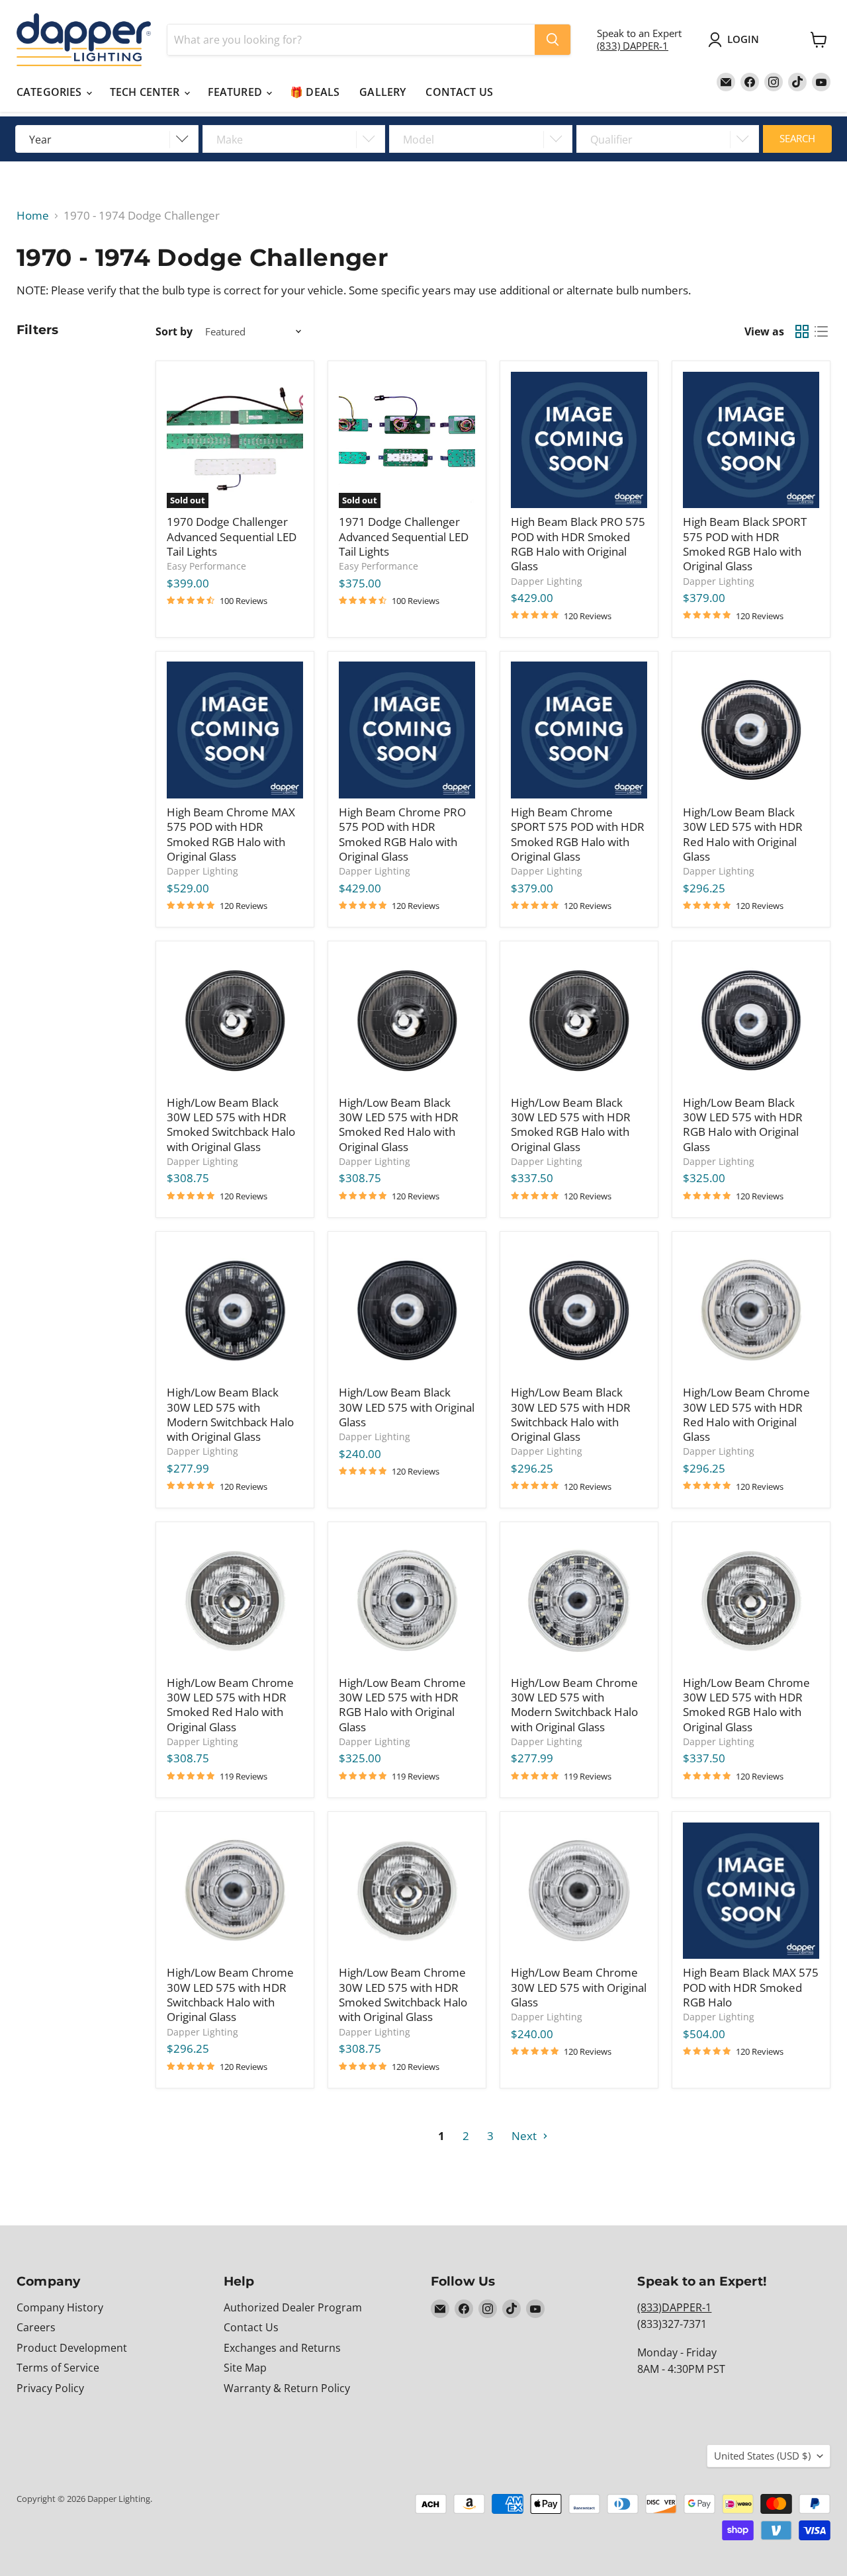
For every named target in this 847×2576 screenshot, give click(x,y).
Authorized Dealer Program (293, 2307)
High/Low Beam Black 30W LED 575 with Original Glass (407, 1407)
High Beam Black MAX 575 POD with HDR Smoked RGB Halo (751, 1987)
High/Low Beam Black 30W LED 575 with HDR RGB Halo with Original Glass (743, 1125)
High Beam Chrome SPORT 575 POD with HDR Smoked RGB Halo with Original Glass (578, 834)
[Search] (553, 40)
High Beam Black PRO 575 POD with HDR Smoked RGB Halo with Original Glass (578, 544)
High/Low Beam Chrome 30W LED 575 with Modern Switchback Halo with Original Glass (574, 1705)
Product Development (72, 2348)
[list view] (822, 332)
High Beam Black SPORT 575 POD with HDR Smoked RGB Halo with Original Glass (745, 544)
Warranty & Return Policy (287, 2388)
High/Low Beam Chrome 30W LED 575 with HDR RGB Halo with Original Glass (402, 1705)
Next (525, 2136)
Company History (60, 2307)
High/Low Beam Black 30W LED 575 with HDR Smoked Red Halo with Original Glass (399, 1125)
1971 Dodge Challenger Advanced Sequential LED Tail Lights (404, 537)
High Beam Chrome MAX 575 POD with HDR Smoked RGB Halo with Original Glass (231, 834)
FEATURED (236, 92)
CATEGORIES (51, 92)
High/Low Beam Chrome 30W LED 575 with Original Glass (579, 1987)
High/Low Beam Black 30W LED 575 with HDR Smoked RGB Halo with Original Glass (571, 1125)
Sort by (174, 331)
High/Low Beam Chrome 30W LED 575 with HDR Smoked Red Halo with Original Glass (230, 1705)
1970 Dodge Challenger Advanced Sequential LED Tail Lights (232, 537)
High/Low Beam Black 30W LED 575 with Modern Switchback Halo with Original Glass (230, 1414)
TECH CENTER (146, 92)
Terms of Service (58, 2368)
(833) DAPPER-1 (633, 46)
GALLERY (382, 92)
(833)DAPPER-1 (674, 2307)
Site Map (245, 2368)
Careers (36, 2327)
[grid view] (802, 332)
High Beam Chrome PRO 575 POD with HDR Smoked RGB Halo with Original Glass (402, 834)
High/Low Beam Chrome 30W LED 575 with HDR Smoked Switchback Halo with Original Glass (403, 1995)
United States (762, 2456)
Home (33, 216)
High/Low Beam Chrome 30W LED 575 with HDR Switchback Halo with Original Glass (230, 1995)
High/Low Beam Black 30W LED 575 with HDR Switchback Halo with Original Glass (571, 1414)
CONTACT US (459, 92)
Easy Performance (206, 566)
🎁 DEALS (315, 92)
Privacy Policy (50, 2388)
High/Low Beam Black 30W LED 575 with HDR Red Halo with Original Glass (743, 834)
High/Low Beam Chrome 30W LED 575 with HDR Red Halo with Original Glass (746, 1414)
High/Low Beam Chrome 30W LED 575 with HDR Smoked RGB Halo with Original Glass (746, 1705)
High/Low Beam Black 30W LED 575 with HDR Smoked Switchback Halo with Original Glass (231, 1125)
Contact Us (251, 2327)
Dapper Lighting (547, 581)
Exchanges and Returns (282, 2348)
